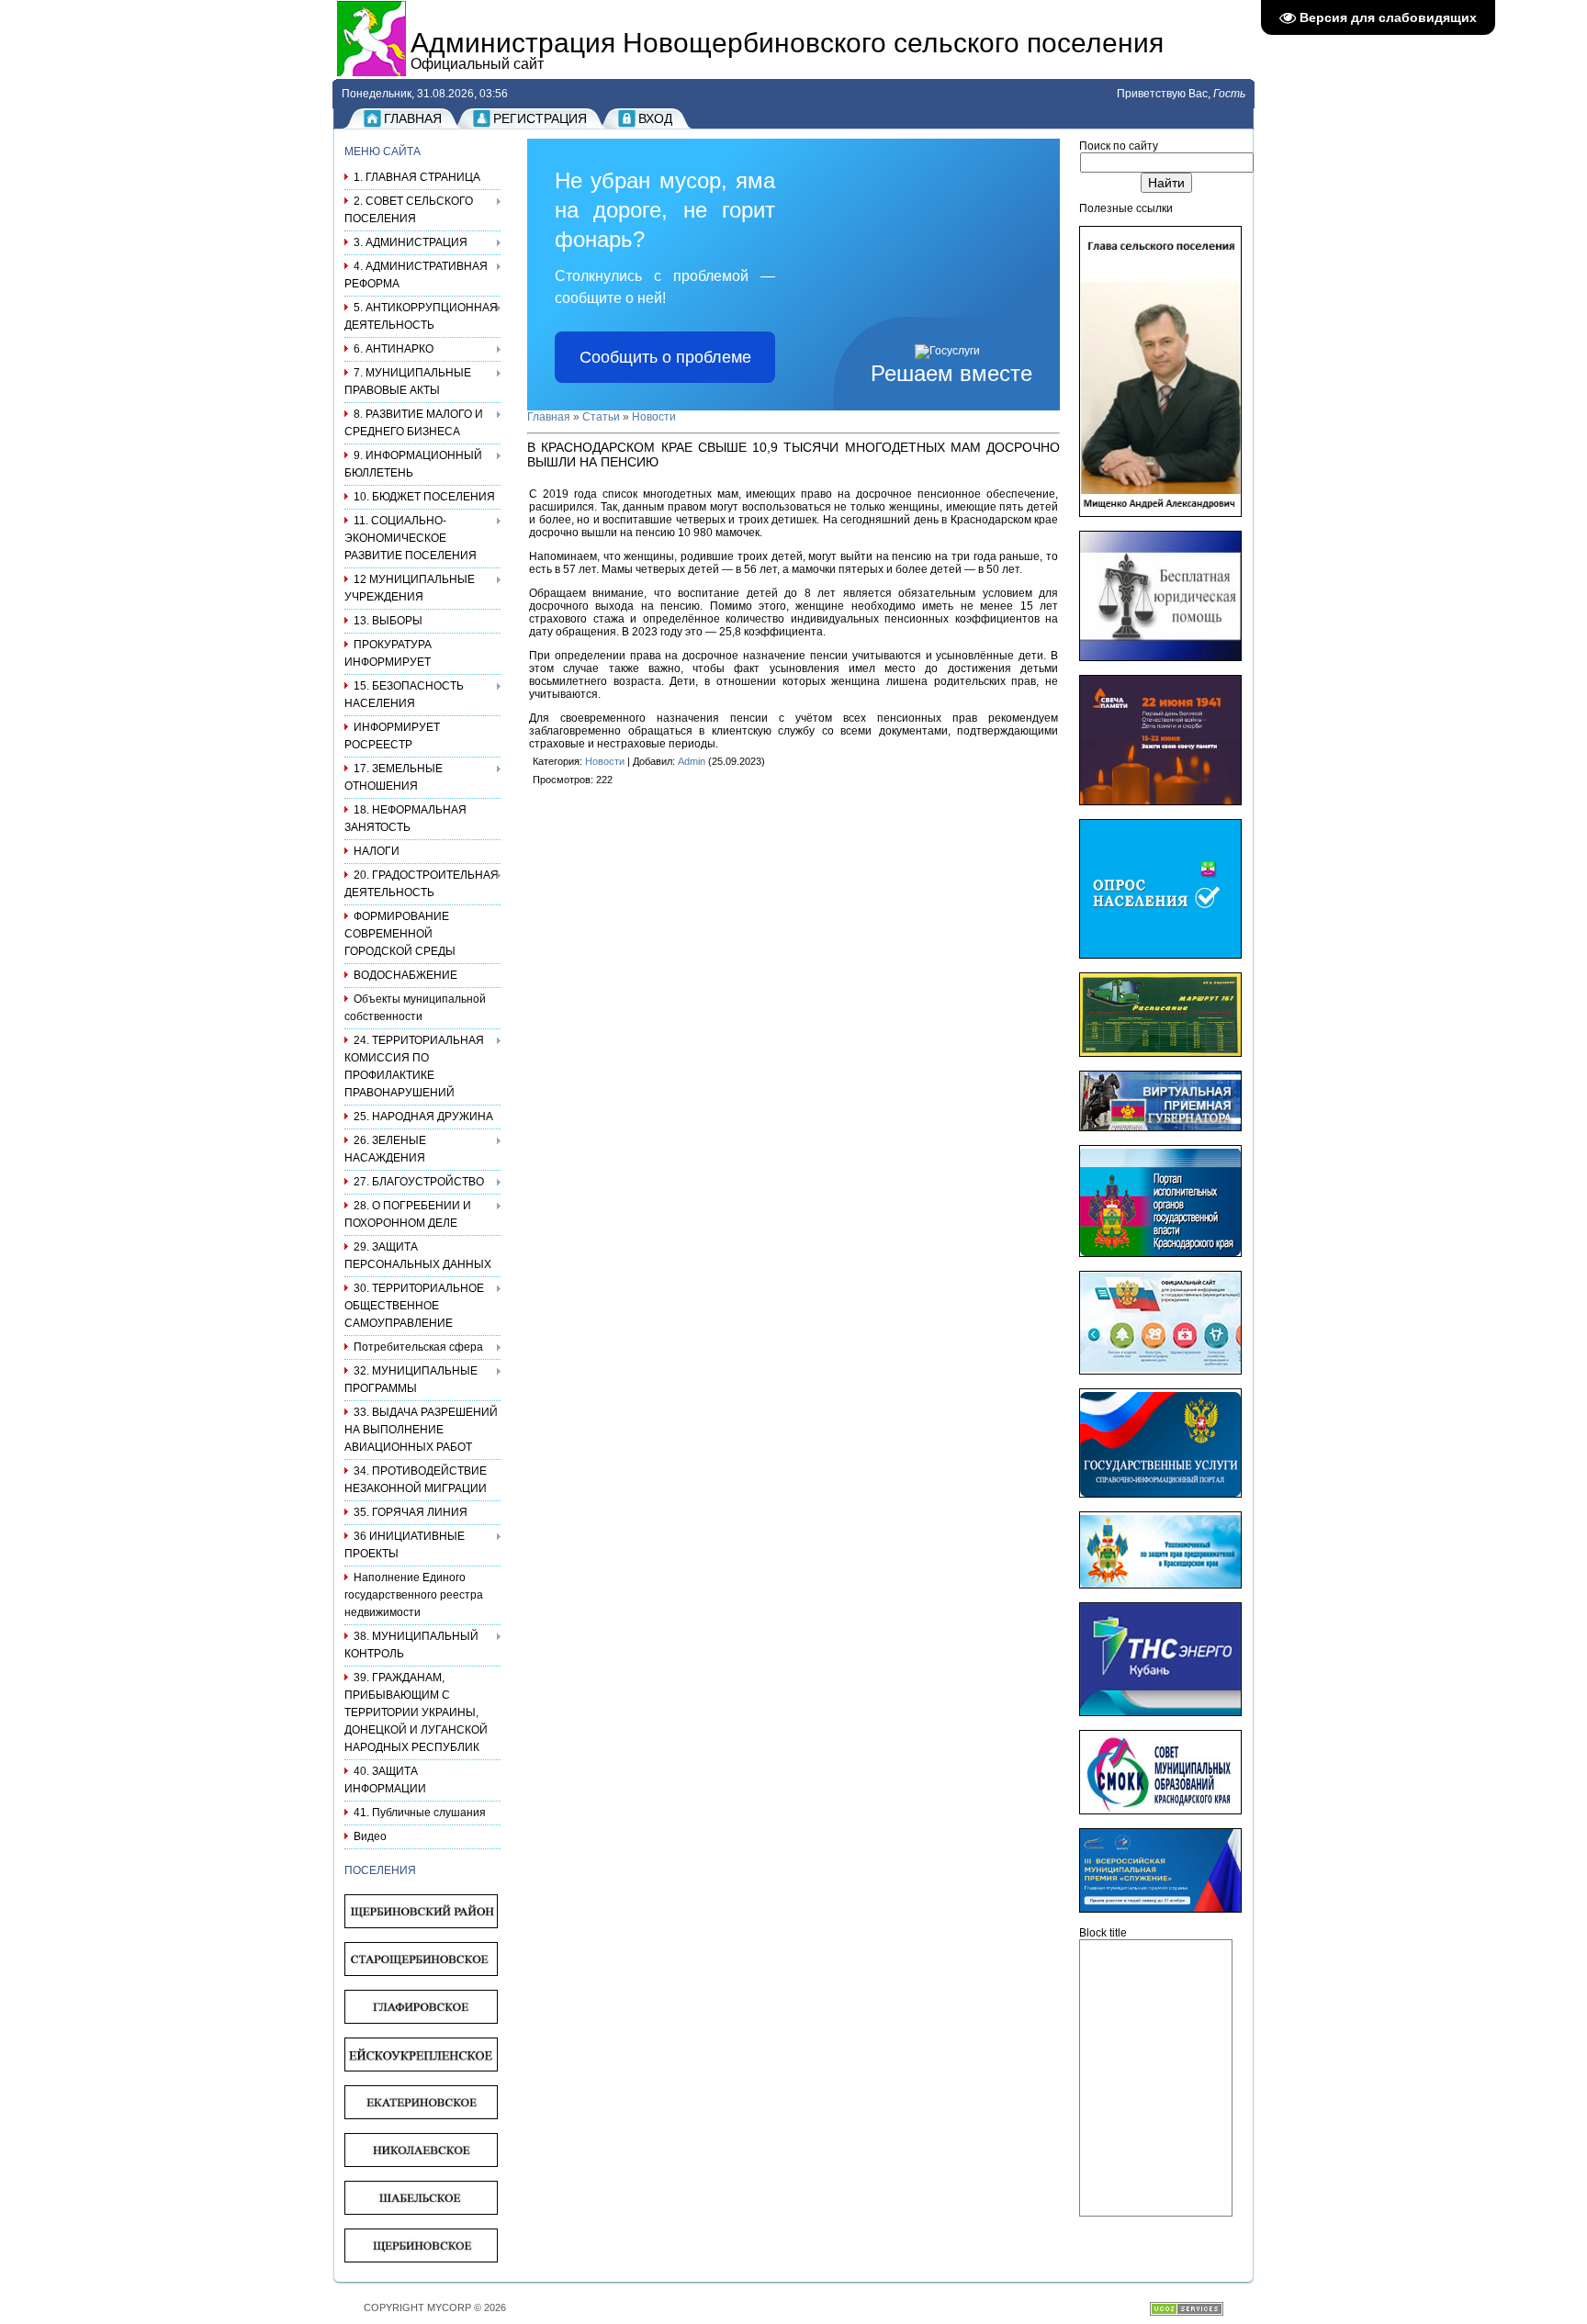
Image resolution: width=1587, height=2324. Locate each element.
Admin (692, 761)
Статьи (601, 417)
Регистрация (540, 118)
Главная (413, 118)
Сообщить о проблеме (665, 357)
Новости (654, 417)
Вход (655, 118)
